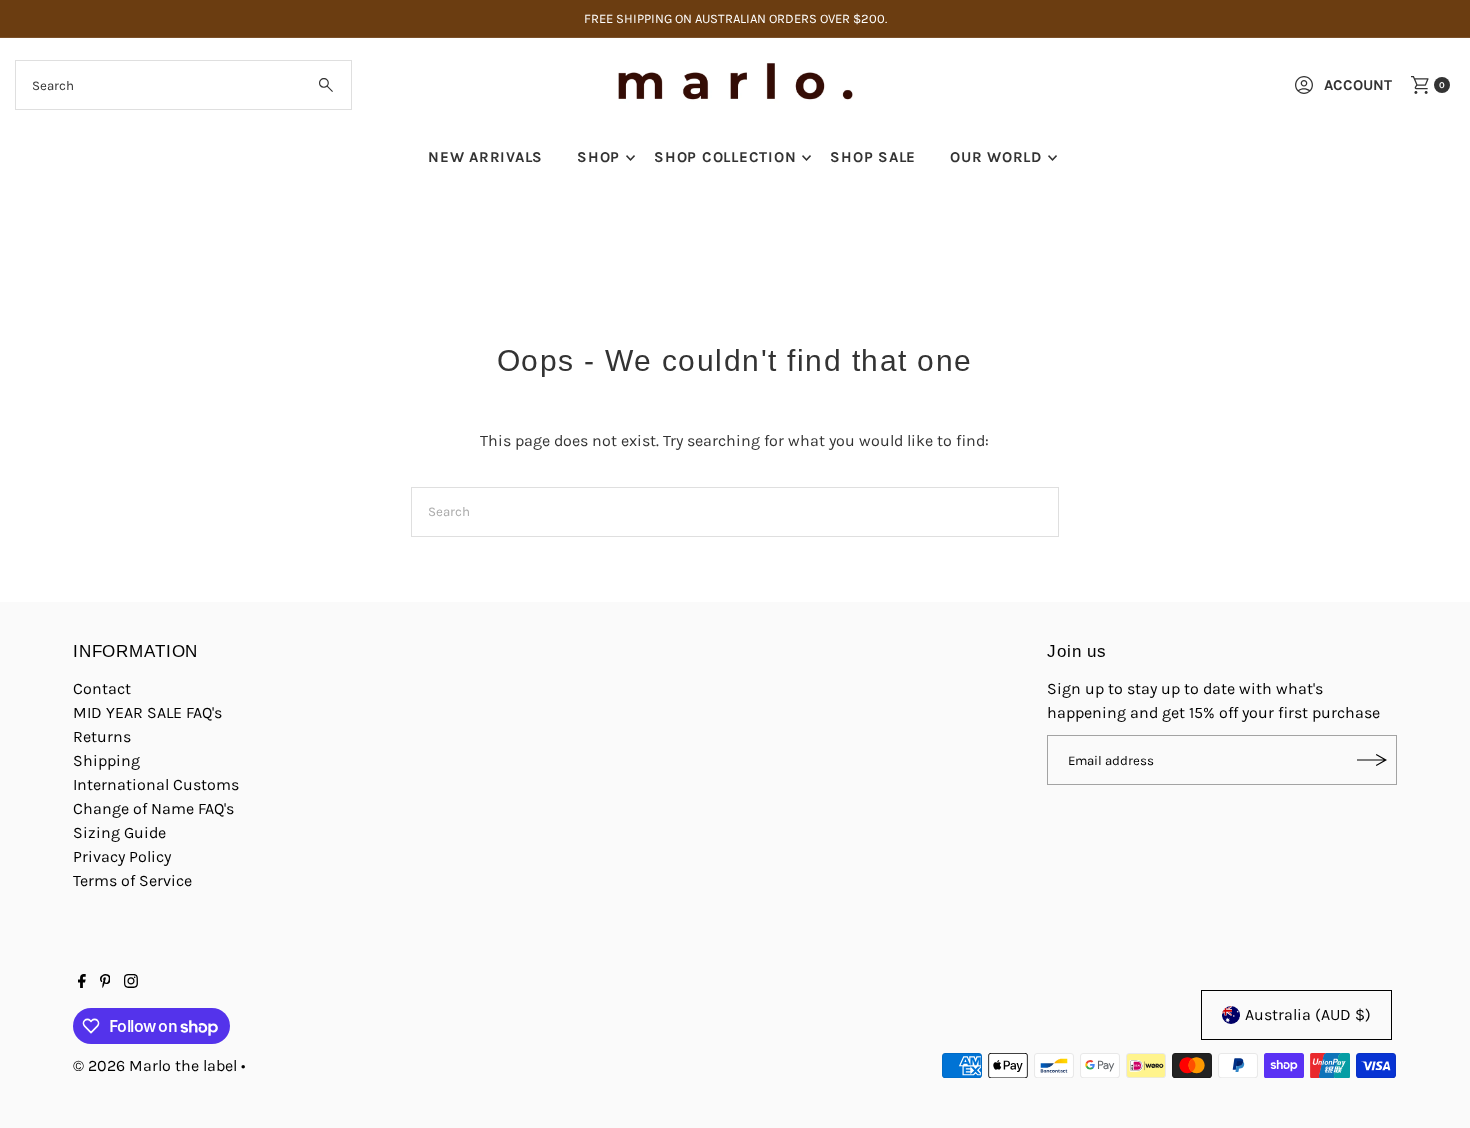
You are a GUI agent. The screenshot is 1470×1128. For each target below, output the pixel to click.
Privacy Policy (122, 856)
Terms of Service (132, 880)
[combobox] (184, 85)
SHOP (598, 157)
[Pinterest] (105, 983)
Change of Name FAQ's (153, 808)
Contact (102, 688)
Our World (996, 157)
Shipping (106, 760)
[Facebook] (82, 983)
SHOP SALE (873, 157)
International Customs (156, 784)
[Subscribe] (1372, 760)
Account (1358, 85)
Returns (102, 736)
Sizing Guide (119, 832)
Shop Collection (725, 157)
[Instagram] (131, 983)
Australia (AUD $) (1308, 1014)
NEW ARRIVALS (485, 157)
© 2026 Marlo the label (155, 1065)
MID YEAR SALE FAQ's (147, 712)
